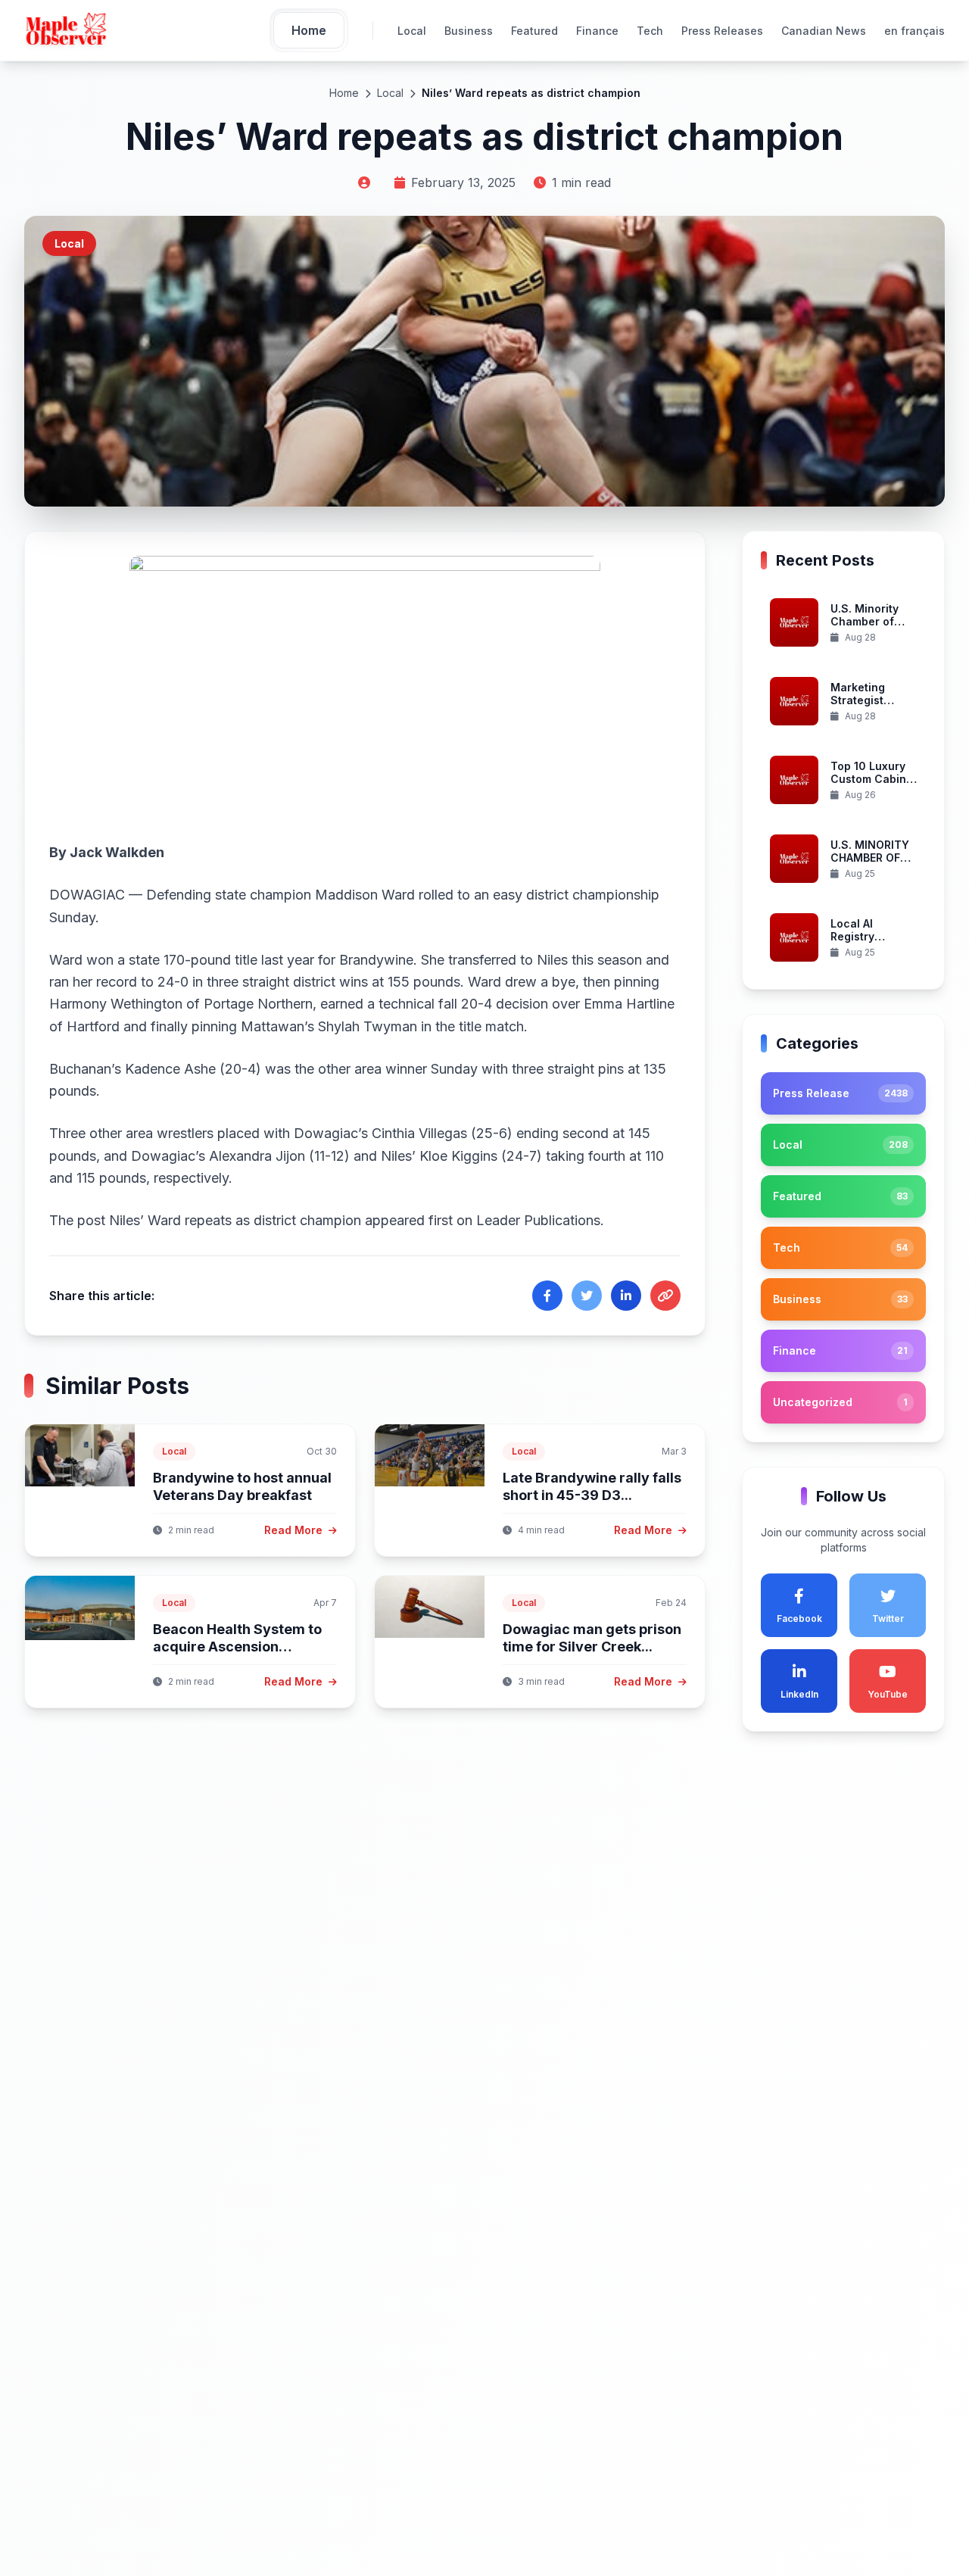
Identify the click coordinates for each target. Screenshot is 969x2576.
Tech (650, 31)
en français (914, 31)
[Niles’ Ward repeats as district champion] (365, 688)
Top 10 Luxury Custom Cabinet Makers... (874, 779)
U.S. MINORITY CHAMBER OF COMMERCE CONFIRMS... (870, 865)
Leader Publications (538, 1220)
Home (344, 93)
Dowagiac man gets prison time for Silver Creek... (592, 1638)
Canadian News (824, 31)
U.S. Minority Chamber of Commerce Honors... (865, 628)
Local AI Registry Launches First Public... (870, 943)
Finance (597, 31)
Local (412, 31)
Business (469, 31)
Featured (534, 31)
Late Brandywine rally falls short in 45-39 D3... (592, 1486)
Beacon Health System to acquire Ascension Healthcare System (237, 1646)
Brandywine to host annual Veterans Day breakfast (242, 1486)
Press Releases (722, 31)
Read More (295, 1530)
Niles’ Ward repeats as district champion (235, 1220)
